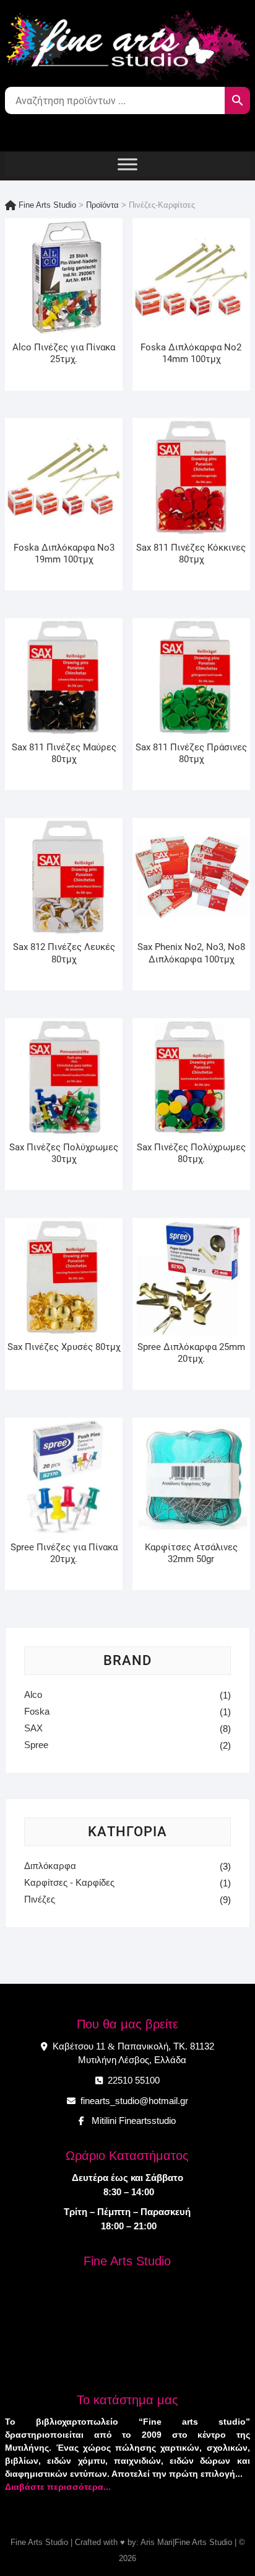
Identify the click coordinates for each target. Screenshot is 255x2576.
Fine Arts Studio (39, 2542)
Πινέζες (40, 1899)
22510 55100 (132, 2080)
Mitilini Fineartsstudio (131, 2121)
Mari (164, 2542)
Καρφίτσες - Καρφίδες (69, 1882)
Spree (36, 1745)
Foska (37, 1711)
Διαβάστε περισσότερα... (58, 2487)
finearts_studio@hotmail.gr (133, 2101)
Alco (33, 1694)
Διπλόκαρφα (50, 1866)
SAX (33, 1728)
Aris (148, 2542)
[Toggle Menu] (127, 164)
